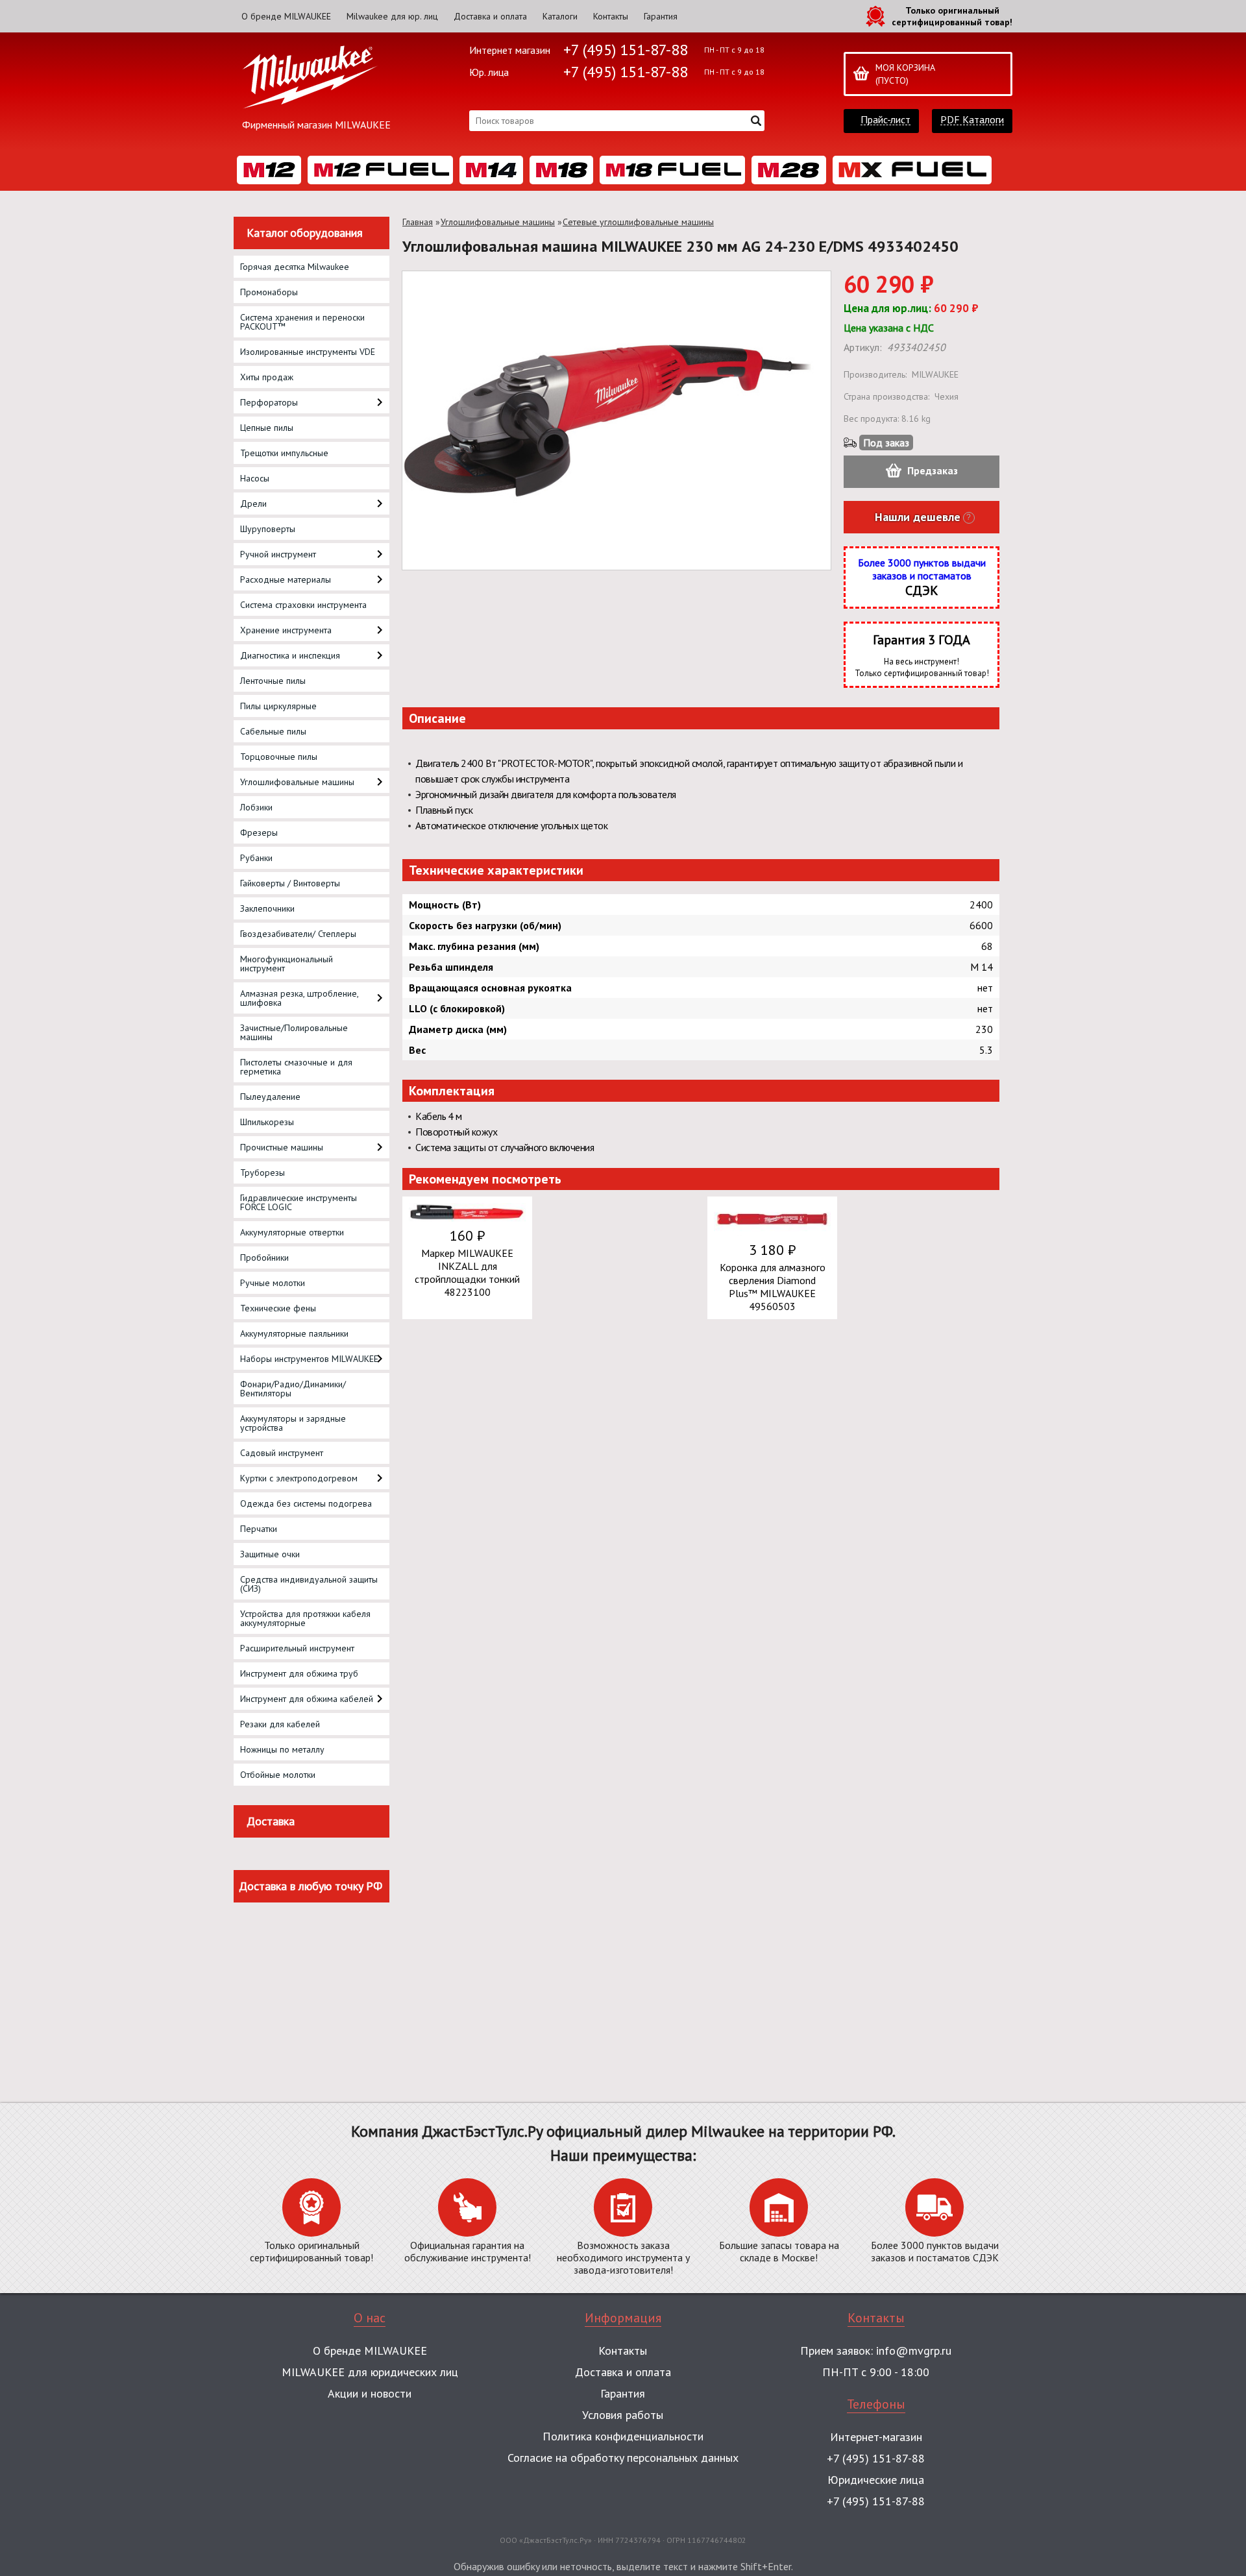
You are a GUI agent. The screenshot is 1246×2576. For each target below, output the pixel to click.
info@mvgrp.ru (914, 2351)
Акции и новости (370, 2393)
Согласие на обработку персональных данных (623, 2458)
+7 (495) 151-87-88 (626, 50)
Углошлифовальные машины (498, 222)
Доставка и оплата (490, 16)
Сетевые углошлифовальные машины (638, 222)
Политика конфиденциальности (623, 2436)
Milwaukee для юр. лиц (392, 16)
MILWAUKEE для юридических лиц (370, 2372)
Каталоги (560, 16)
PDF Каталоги (972, 120)
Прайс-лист (886, 120)
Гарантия (661, 16)
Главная (418, 222)
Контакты (611, 16)
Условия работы (623, 2415)
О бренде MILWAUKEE (286, 16)
